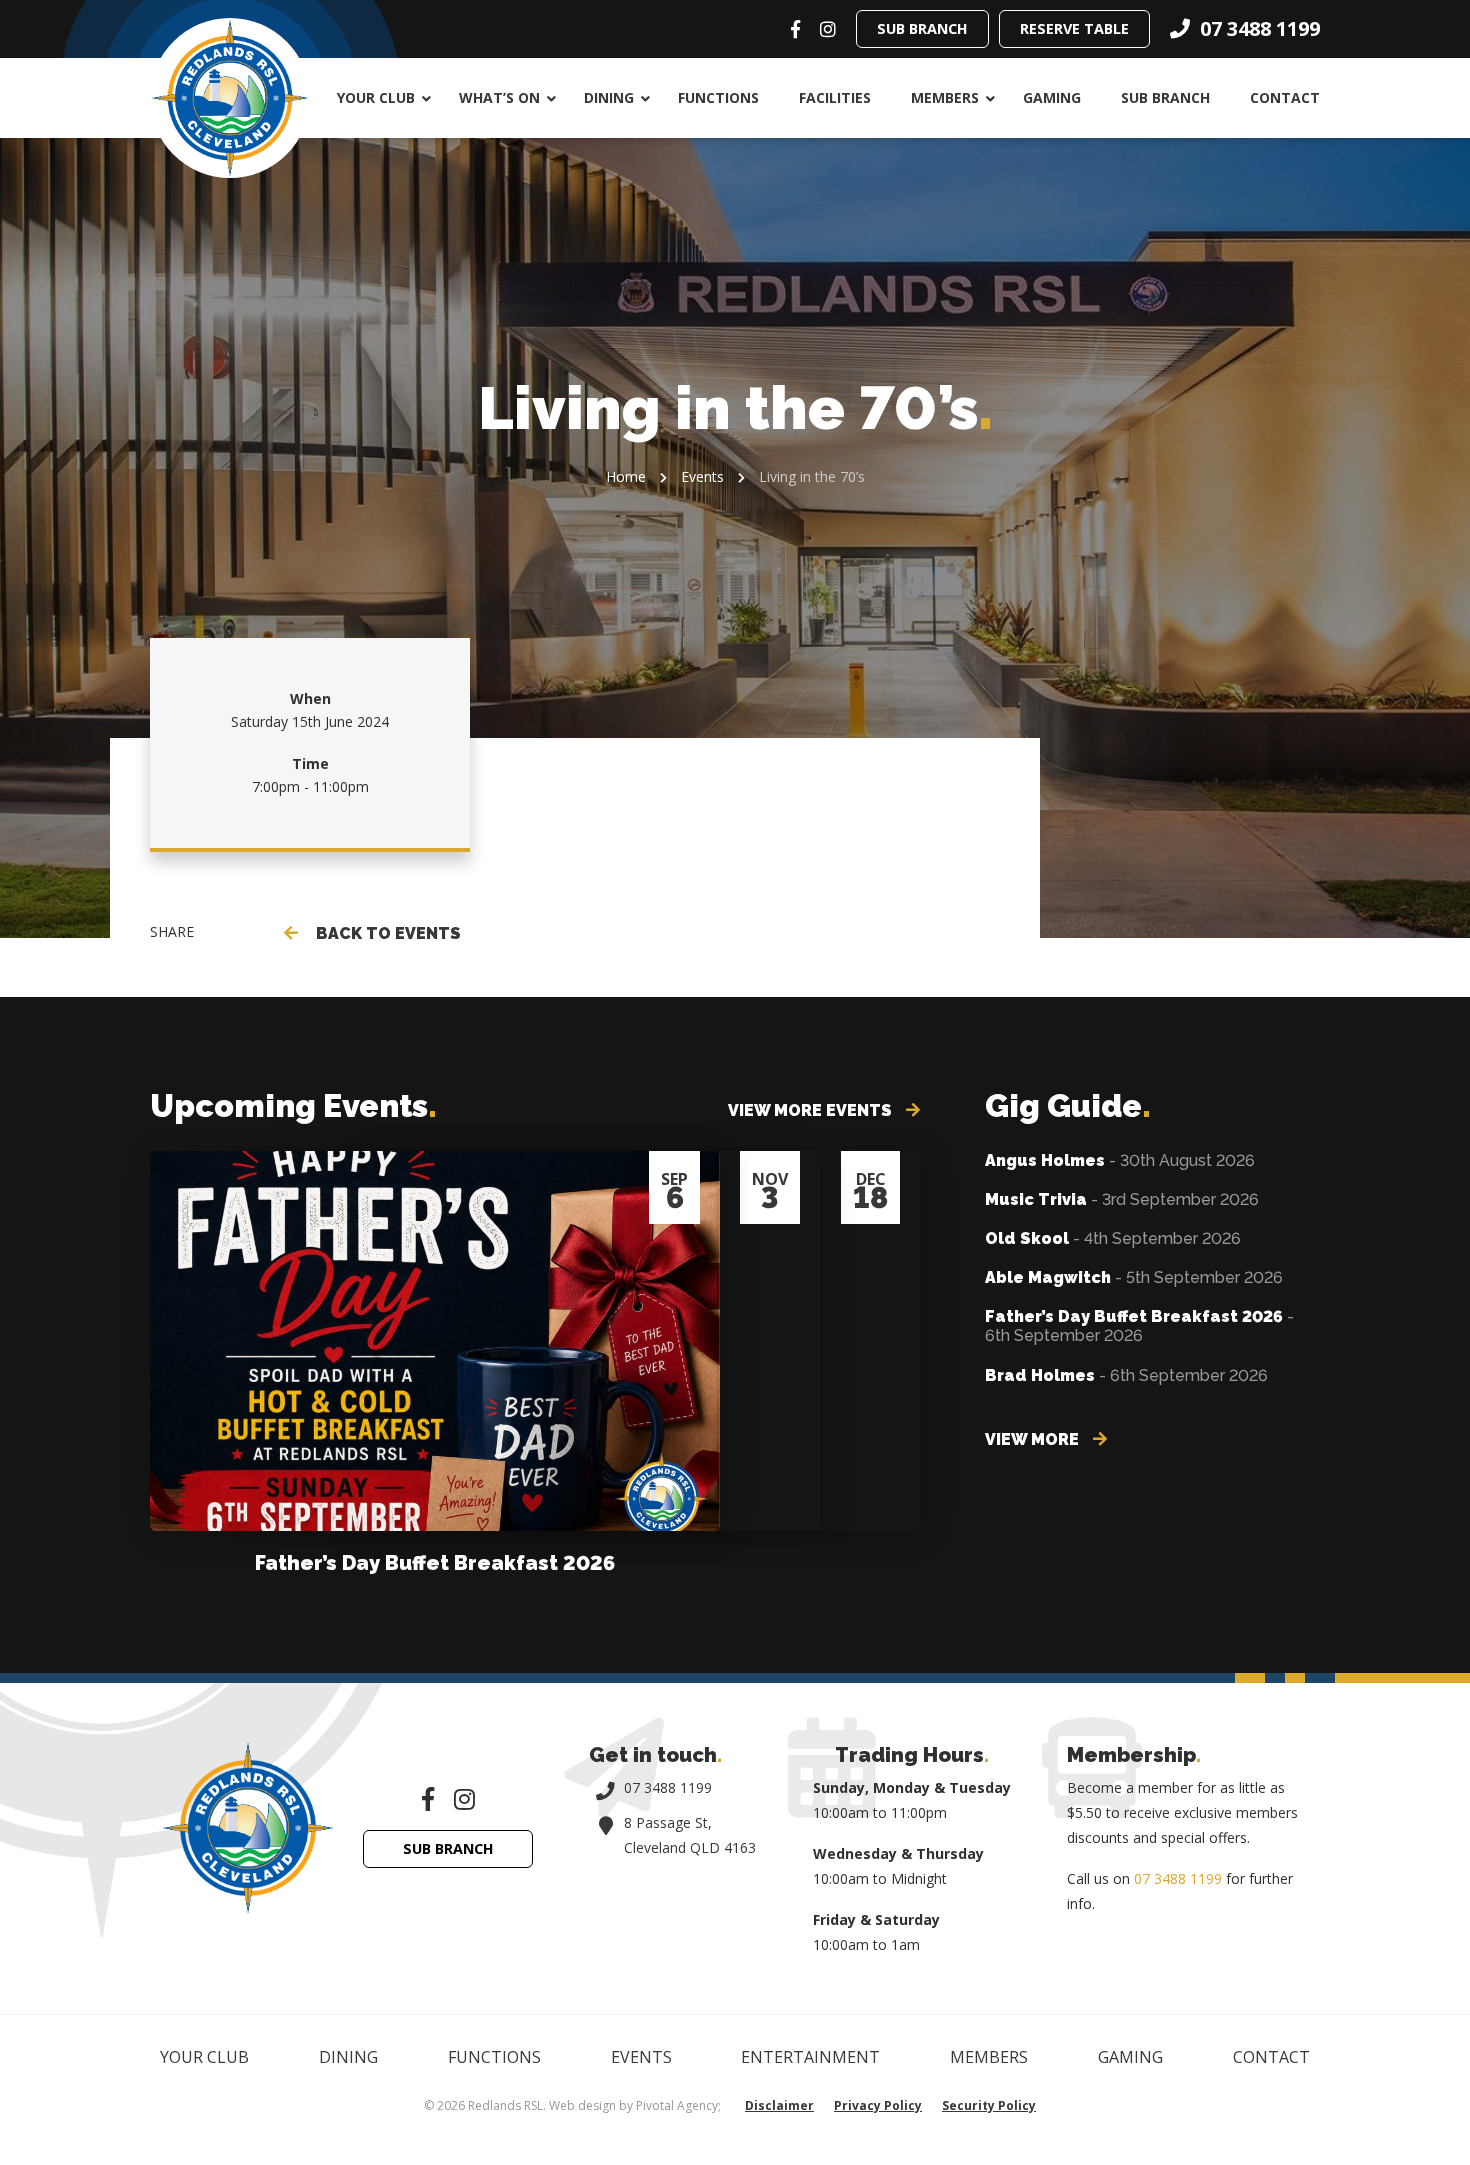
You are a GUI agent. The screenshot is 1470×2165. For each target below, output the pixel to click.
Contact (1285, 97)
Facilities (835, 97)
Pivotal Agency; (678, 2105)
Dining (609, 97)
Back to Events (384, 933)
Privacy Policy (878, 2105)
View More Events (812, 1110)
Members (945, 97)
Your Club (376, 97)
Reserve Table (1074, 28)
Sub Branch (922, 28)
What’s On (499, 97)
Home (626, 476)
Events (702, 476)
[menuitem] (378, 98)
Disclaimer (779, 2105)
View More (1034, 1439)
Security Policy (989, 2105)
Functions (718, 97)
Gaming (1052, 97)
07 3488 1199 (668, 1787)
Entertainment (810, 2057)
